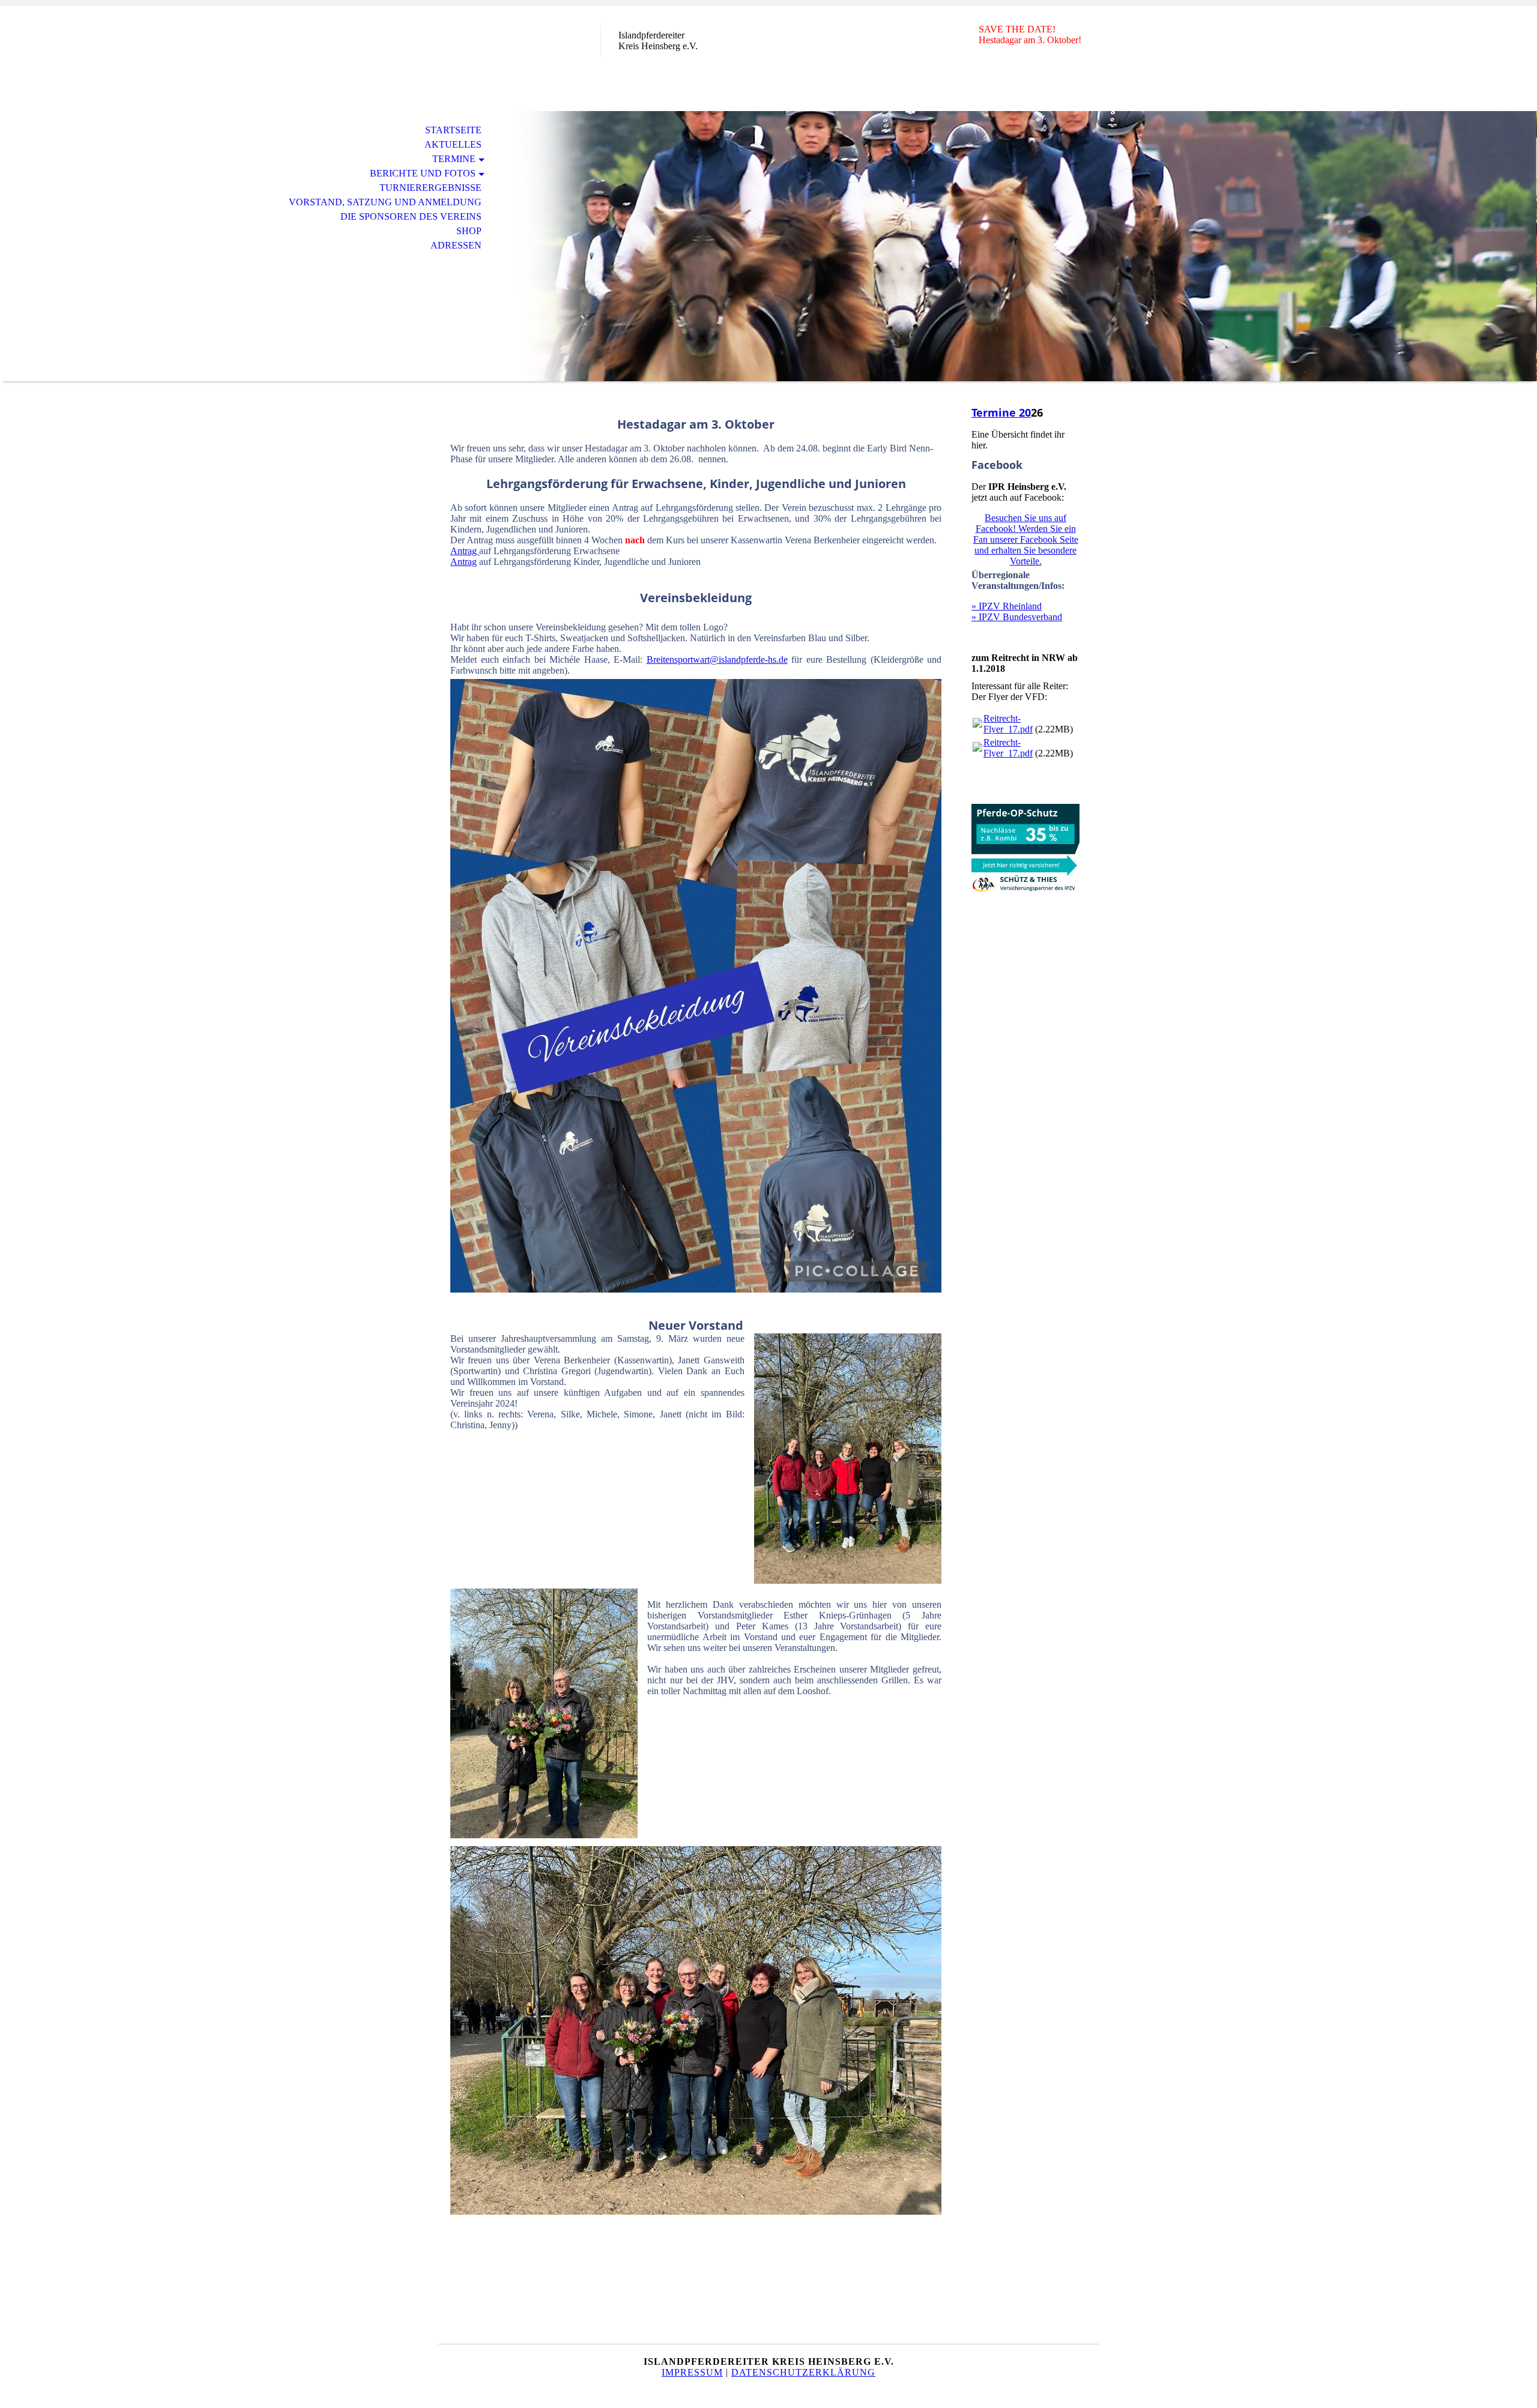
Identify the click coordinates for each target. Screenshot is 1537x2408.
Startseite (453, 130)
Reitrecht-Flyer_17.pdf (1008, 724)
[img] (519, 59)
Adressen (456, 245)
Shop (469, 231)
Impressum (692, 2372)
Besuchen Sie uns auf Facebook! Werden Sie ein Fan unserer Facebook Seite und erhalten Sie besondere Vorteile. (1026, 539)
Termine (454, 159)
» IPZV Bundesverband (1017, 617)
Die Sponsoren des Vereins (411, 216)
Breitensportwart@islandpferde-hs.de (717, 659)
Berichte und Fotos (423, 173)
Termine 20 (1001, 412)
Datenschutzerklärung (803, 2372)
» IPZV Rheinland (1007, 606)
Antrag (465, 551)
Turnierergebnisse (430, 188)
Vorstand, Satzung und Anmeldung (385, 202)
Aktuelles (453, 144)
